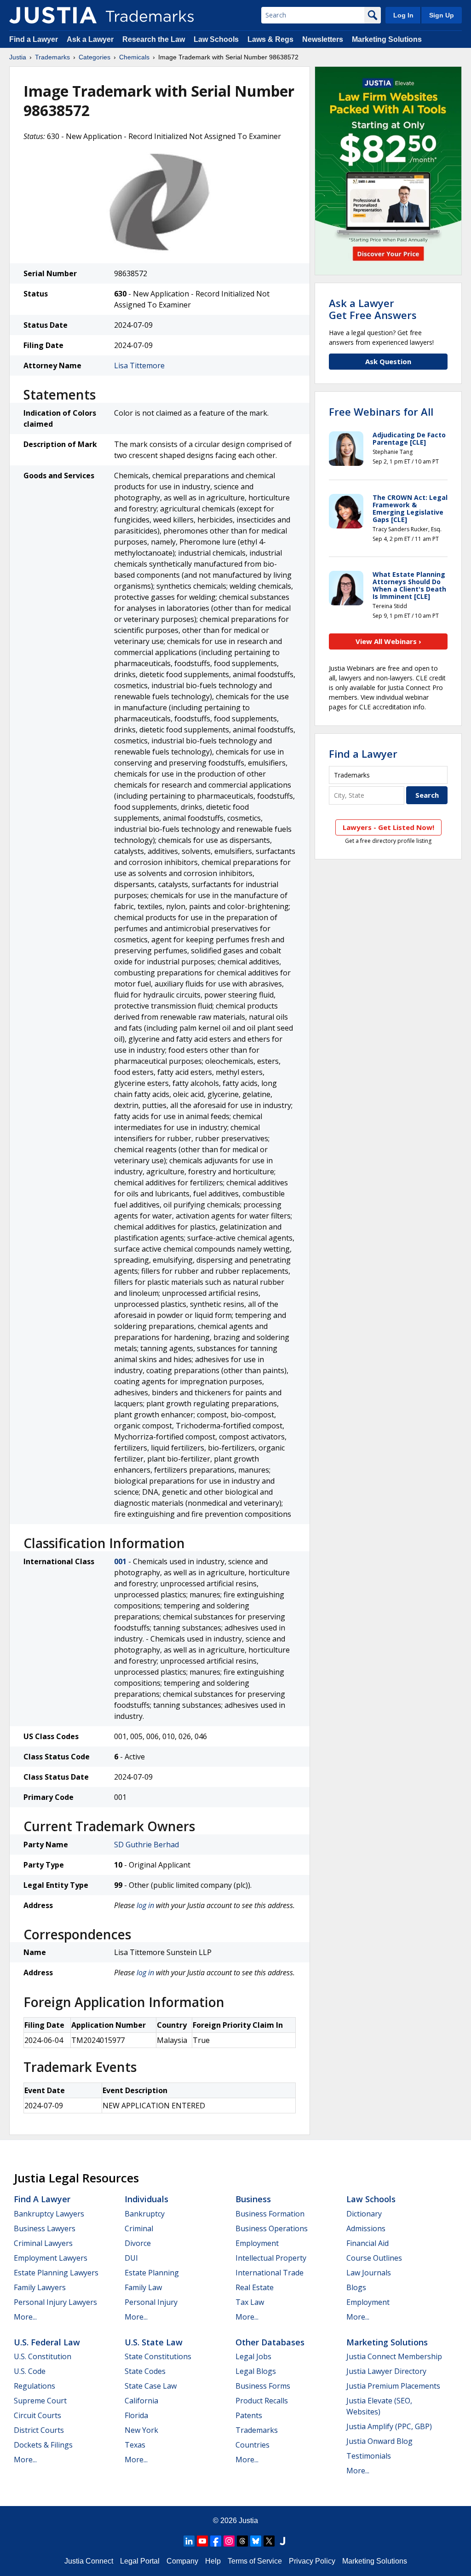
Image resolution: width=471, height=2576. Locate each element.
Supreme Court (40, 2401)
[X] (269, 2541)
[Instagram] (229, 2541)
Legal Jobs (253, 2356)
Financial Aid (368, 2243)
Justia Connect (89, 2561)
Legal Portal (140, 2561)
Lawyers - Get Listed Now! (388, 827)
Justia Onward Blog (379, 2441)
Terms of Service (255, 2561)
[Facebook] (216, 2541)
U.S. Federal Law (47, 2342)
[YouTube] (202, 2541)
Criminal (139, 2228)
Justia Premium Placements (393, 2386)
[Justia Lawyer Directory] (282, 2541)
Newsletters (323, 39)
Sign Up (442, 15)
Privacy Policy (312, 2561)
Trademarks (52, 57)
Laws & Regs (270, 39)
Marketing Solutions (387, 39)
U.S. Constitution (43, 2356)
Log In (403, 15)
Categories (95, 57)
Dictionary (364, 2214)
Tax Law (250, 2302)
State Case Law (151, 2386)
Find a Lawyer (34, 39)
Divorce (138, 2243)
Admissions (366, 2228)
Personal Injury (151, 2302)
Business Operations (272, 2228)
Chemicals (134, 57)
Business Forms (263, 2386)
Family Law (143, 2287)
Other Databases (270, 2342)
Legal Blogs (256, 2371)
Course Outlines (374, 2258)
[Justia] (53, 15)
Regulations (34, 2386)
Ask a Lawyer (90, 39)
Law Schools (216, 39)
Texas (135, 2445)
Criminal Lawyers (43, 2243)
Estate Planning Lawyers (56, 2273)
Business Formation (270, 2214)
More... (25, 2317)
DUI (131, 2258)
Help (213, 2561)
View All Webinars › (388, 641)
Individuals (146, 2199)
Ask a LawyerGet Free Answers (373, 309)
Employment (257, 2243)
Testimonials (369, 2456)
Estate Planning (152, 2273)
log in (145, 1905)
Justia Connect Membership (394, 2356)
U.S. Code (30, 2371)
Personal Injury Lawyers (55, 2302)
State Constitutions (158, 2356)
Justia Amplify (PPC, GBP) (389, 2426)
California (141, 2401)
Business (253, 2199)
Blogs (356, 2287)
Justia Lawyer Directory (386, 2371)
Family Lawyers (40, 2287)
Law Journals (369, 2273)
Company (182, 2561)
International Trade (270, 2273)
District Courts (39, 2430)
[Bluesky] (256, 2541)
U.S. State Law (154, 2342)
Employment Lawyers (51, 2258)
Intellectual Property (271, 2258)
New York (141, 2430)
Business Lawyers (45, 2228)
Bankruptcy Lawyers (49, 2214)
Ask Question (388, 361)
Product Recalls (262, 2401)
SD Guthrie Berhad (146, 1845)
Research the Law (154, 39)
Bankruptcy (145, 2214)
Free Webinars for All (381, 412)
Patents (249, 2415)
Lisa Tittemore (139, 366)
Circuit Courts (37, 2415)
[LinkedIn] (189, 2541)
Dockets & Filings (43, 2445)
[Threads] (242, 2541)
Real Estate (255, 2287)
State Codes (145, 2371)
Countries (253, 2445)
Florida (136, 2415)
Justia (18, 57)
